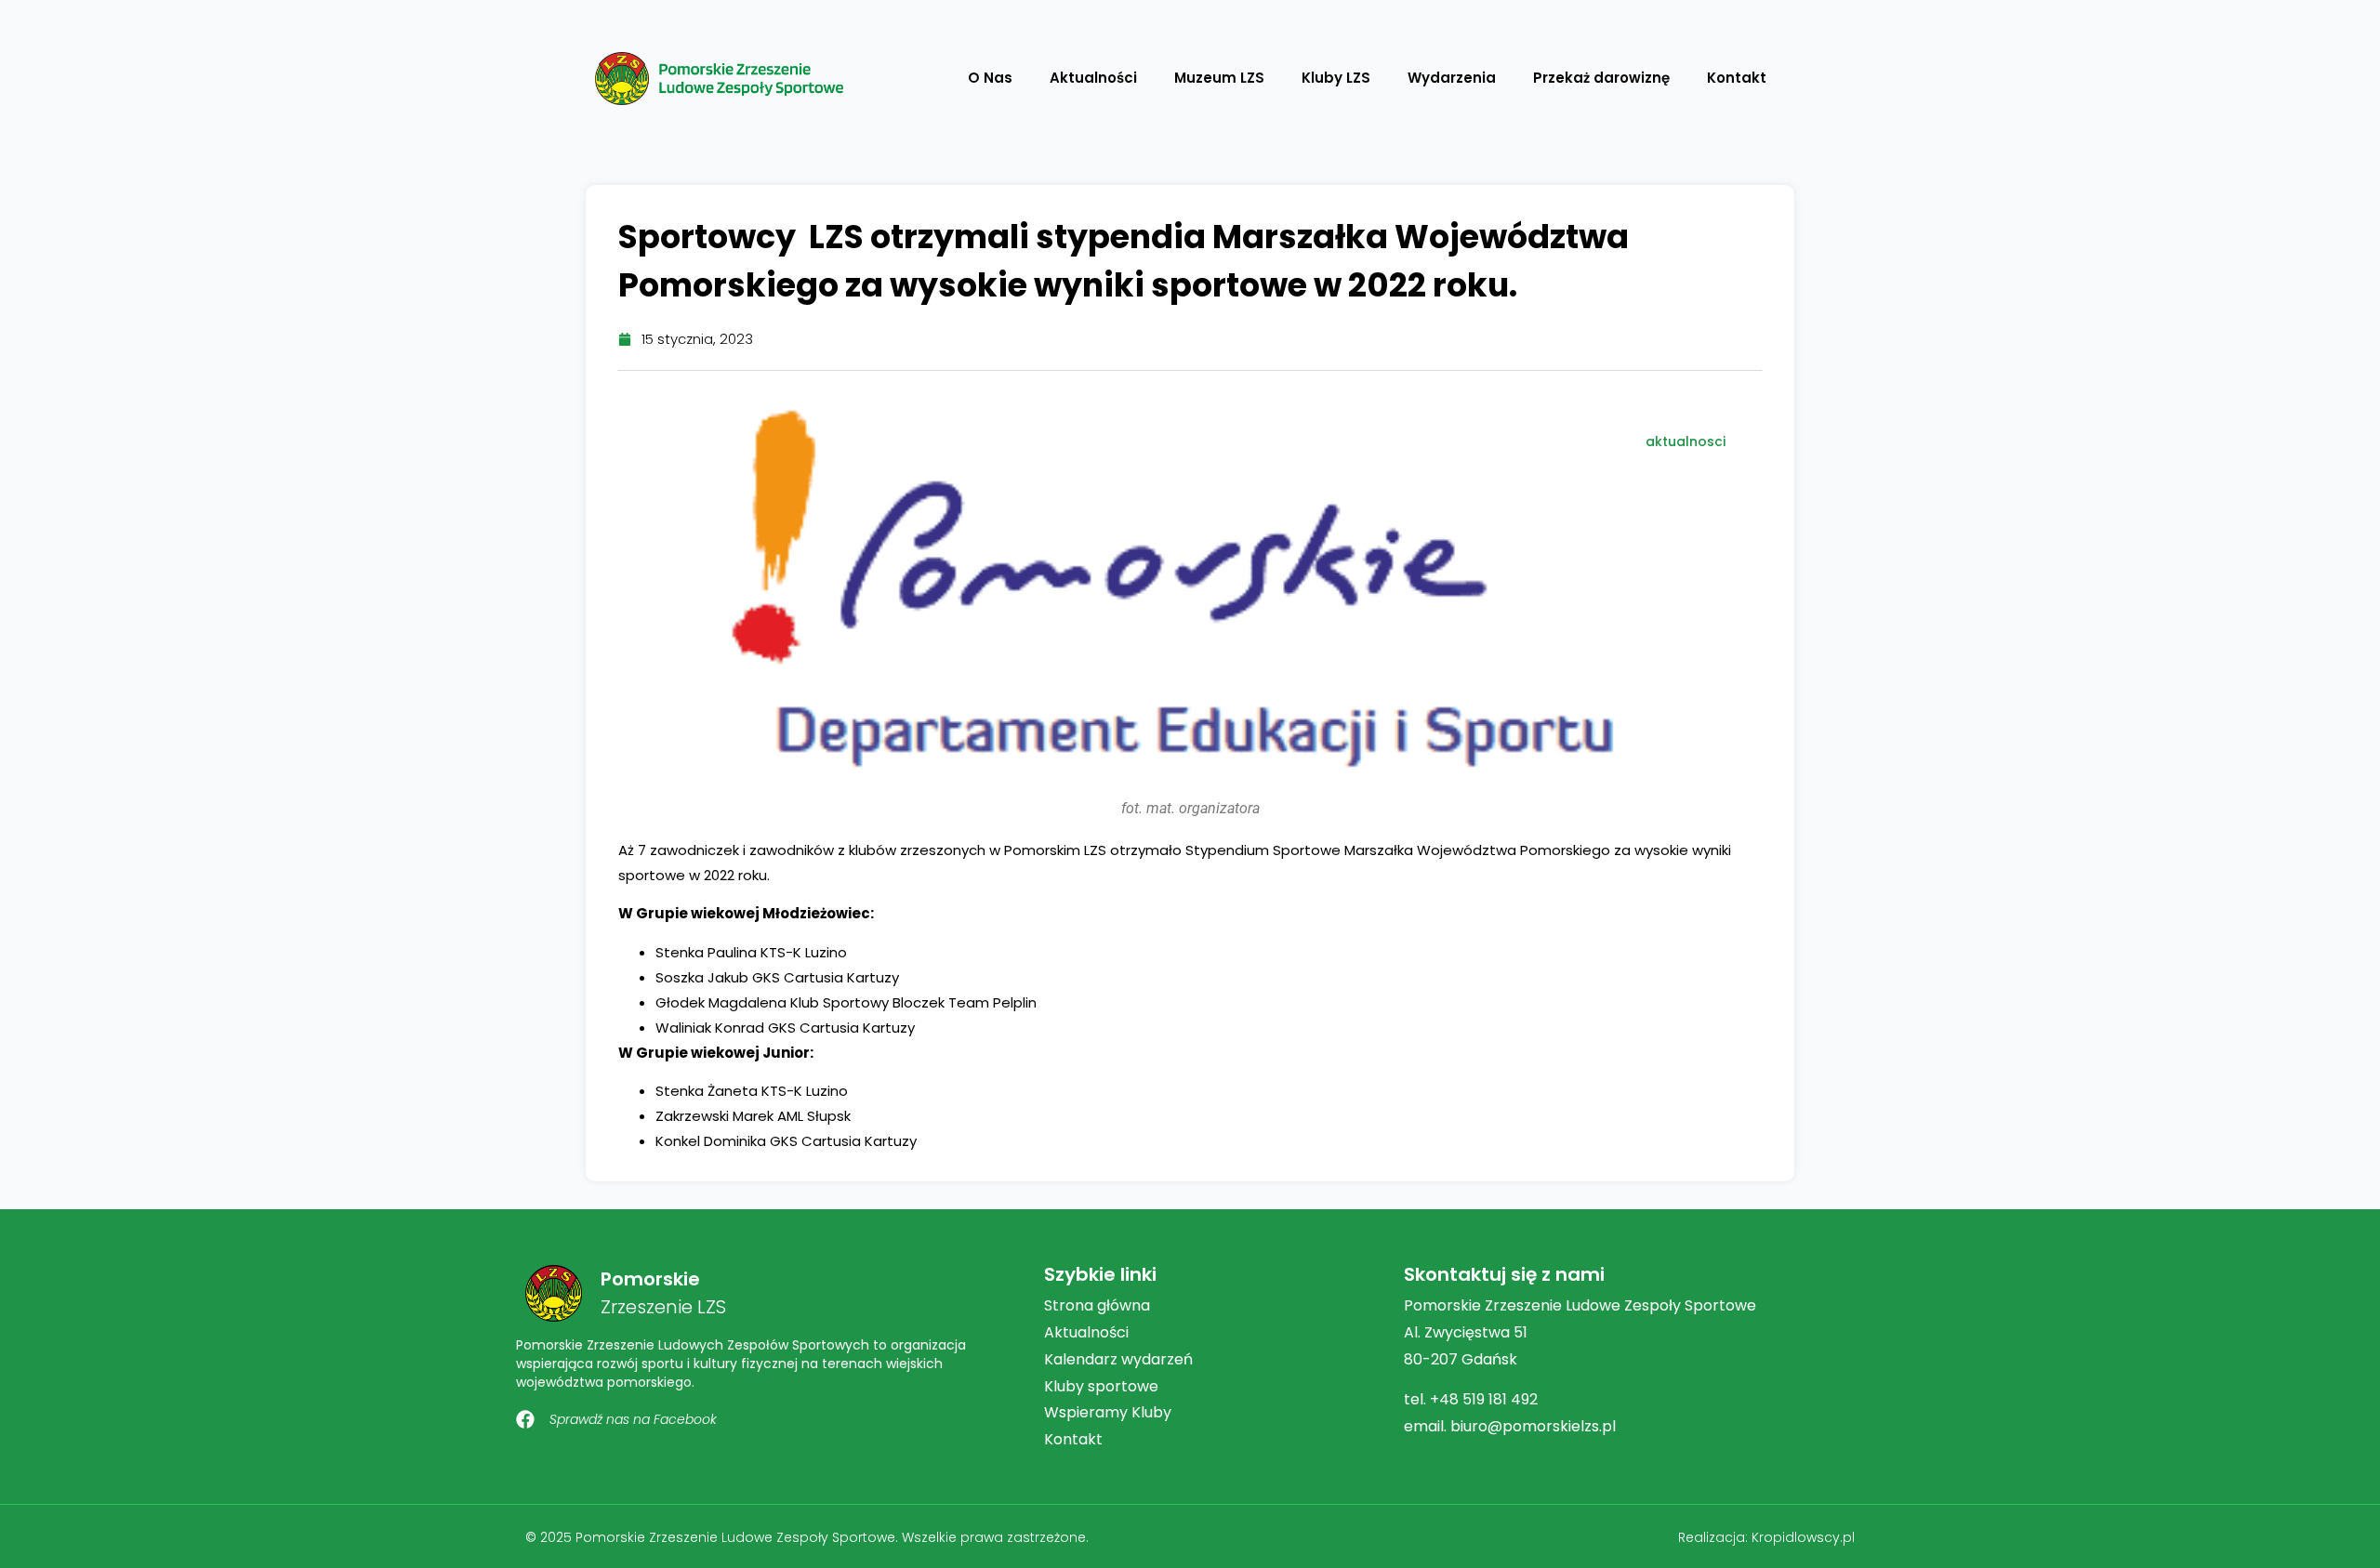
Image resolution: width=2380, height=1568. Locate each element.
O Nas (990, 78)
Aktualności (1093, 78)
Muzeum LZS (1219, 78)
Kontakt (1737, 78)
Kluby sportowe (1101, 1386)
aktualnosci (1686, 441)
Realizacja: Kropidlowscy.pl (1766, 1537)
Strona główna (1097, 1305)
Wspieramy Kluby (1108, 1412)
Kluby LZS (1336, 78)
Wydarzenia (1452, 78)
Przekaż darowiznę (1601, 78)
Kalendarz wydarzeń (1118, 1359)
